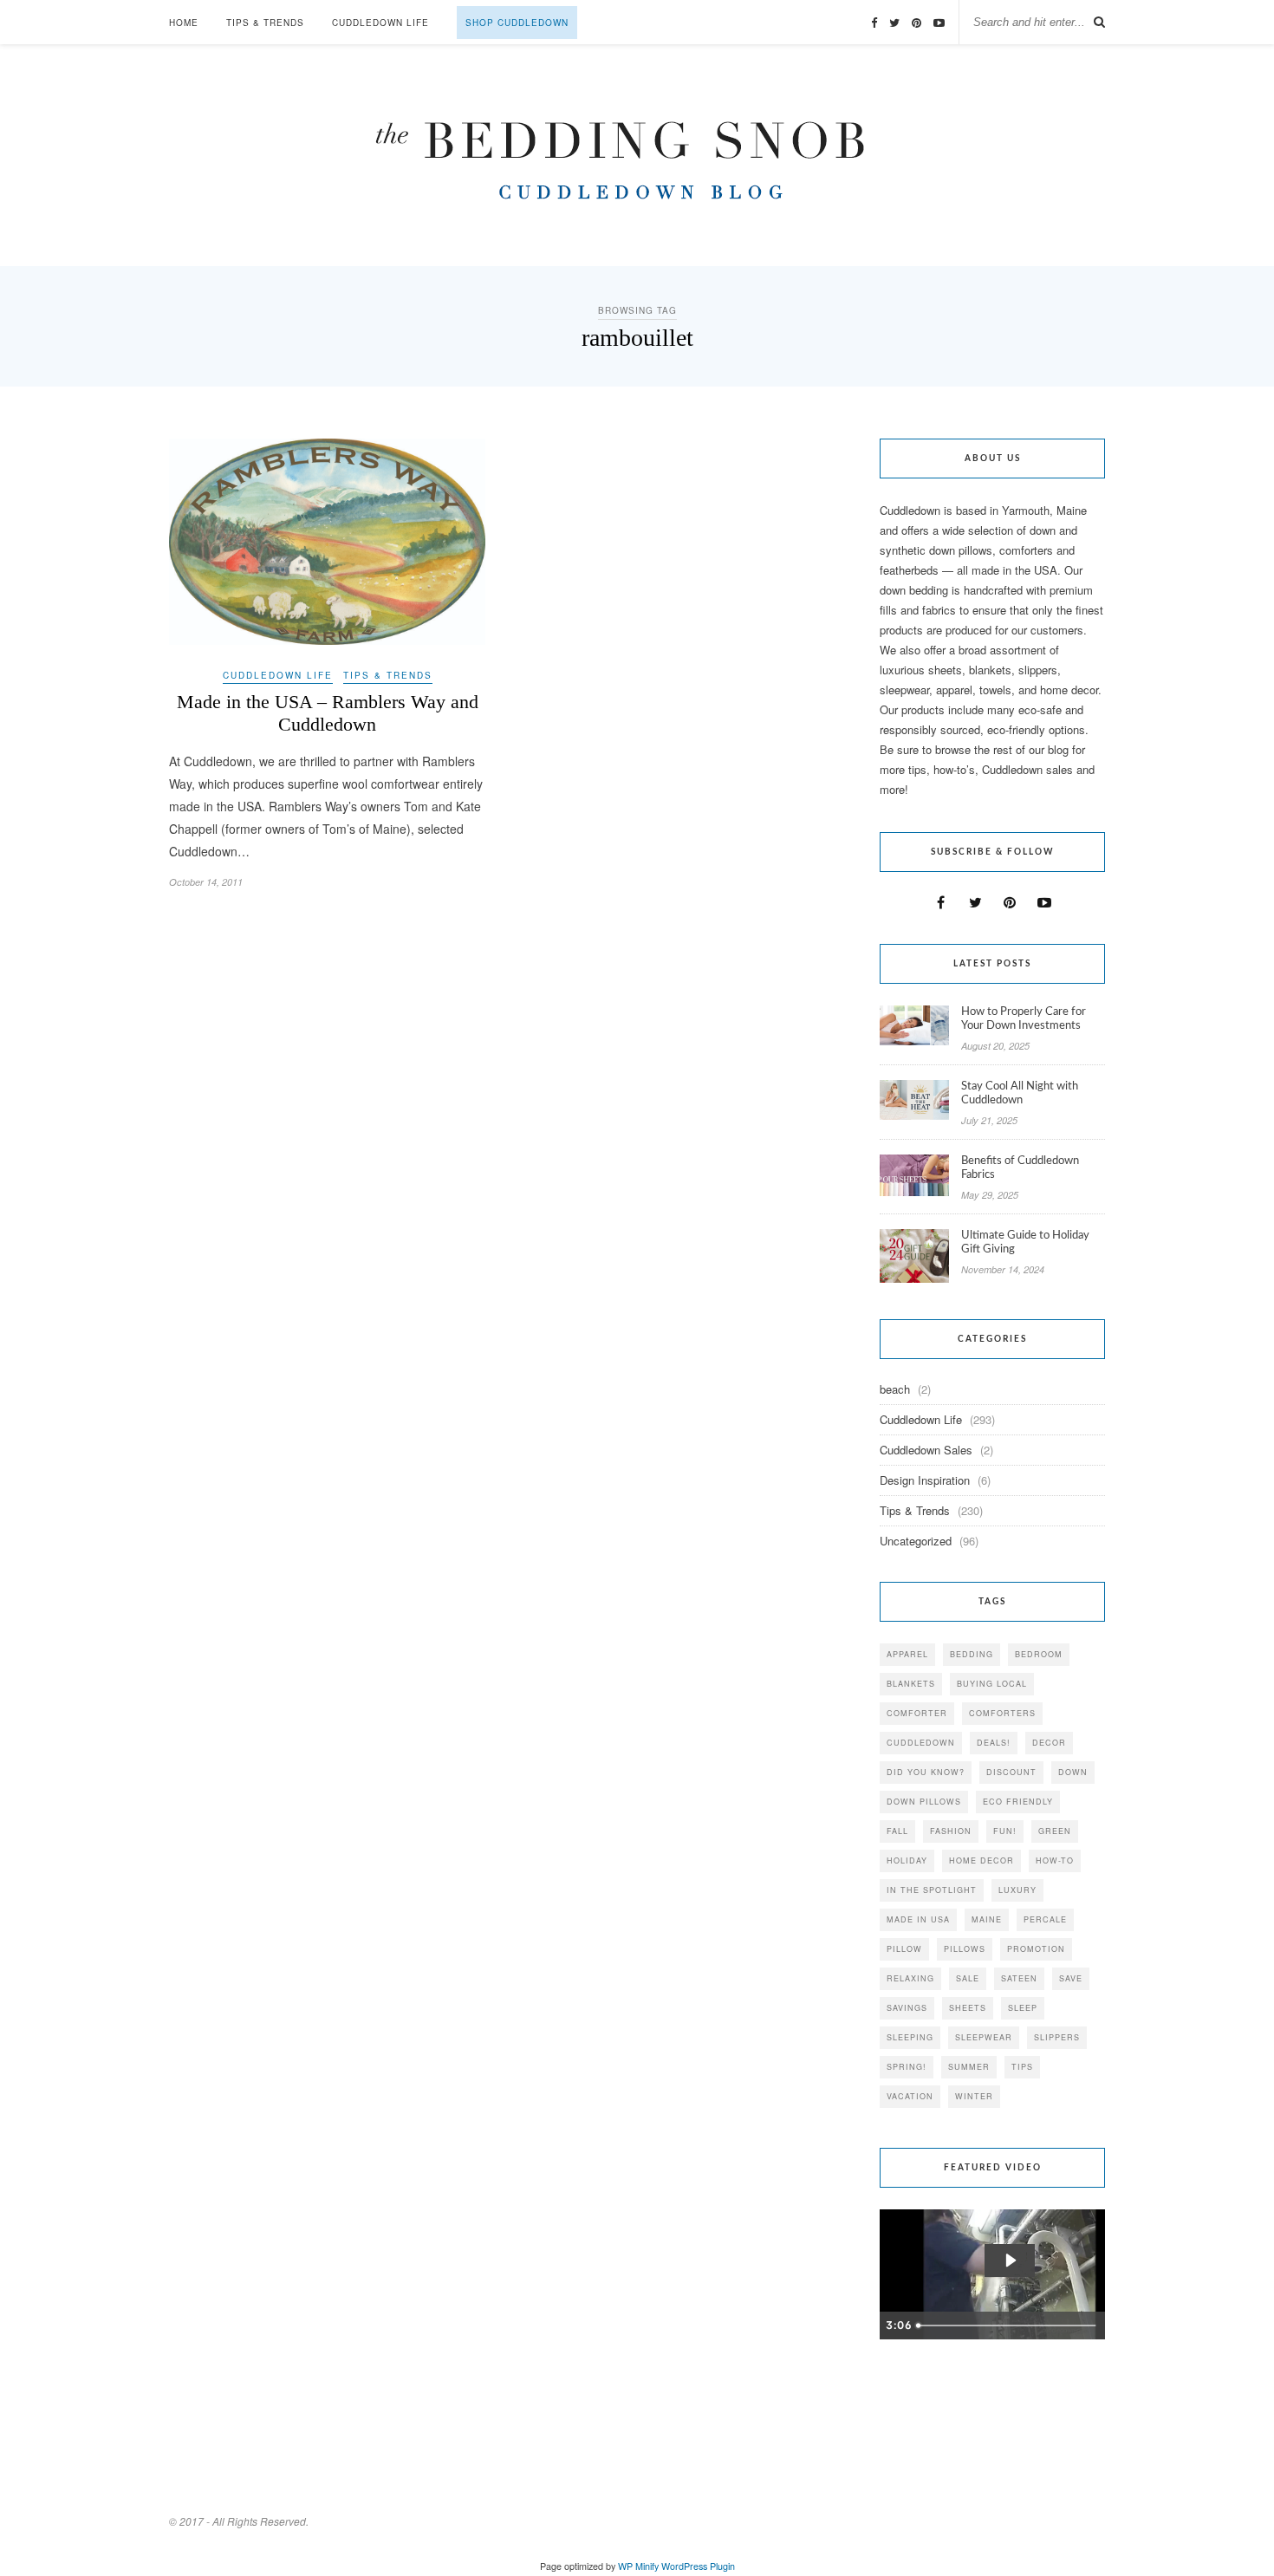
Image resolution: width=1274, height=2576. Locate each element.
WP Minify (638, 2566)
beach (895, 1389)
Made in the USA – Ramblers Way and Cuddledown (328, 713)
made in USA (918, 1919)
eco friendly (1018, 1802)
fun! (1005, 1831)
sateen (1019, 1978)
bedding (972, 1654)
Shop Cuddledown (517, 23)
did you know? (926, 1772)
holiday (907, 1860)
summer (969, 2067)
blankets (911, 1684)
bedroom (1039, 1654)
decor (1049, 1743)
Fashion (951, 1831)
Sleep (1023, 2008)
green (1055, 1831)
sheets (968, 2008)
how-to (1055, 1860)
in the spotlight (932, 1890)
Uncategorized (916, 1541)
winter (974, 2096)
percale (1045, 1919)
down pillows (924, 1802)
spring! (907, 2067)
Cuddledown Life (380, 23)
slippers (1057, 2037)
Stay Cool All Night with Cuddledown (1020, 1093)
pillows (965, 1949)
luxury (1017, 1890)
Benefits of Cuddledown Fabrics (1020, 1168)
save (1071, 1978)
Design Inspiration (925, 1480)
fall (897, 1831)
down (1073, 1772)
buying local (992, 1684)
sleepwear (984, 2037)
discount (1011, 1772)
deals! (994, 1743)
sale (968, 1978)
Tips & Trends (265, 23)
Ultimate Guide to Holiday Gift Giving (1025, 1242)
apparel (907, 1654)
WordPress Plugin (698, 2566)
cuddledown (921, 1743)
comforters (1002, 1713)
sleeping (910, 2037)
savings (907, 2008)
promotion (1036, 1949)
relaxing (910, 1978)
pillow (904, 1949)
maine (987, 1919)
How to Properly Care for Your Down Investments (1024, 1019)
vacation (910, 2096)
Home (184, 23)
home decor (981, 1860)
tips (1022, 2067)
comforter (917, 1713)
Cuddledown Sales (926, 1450)
